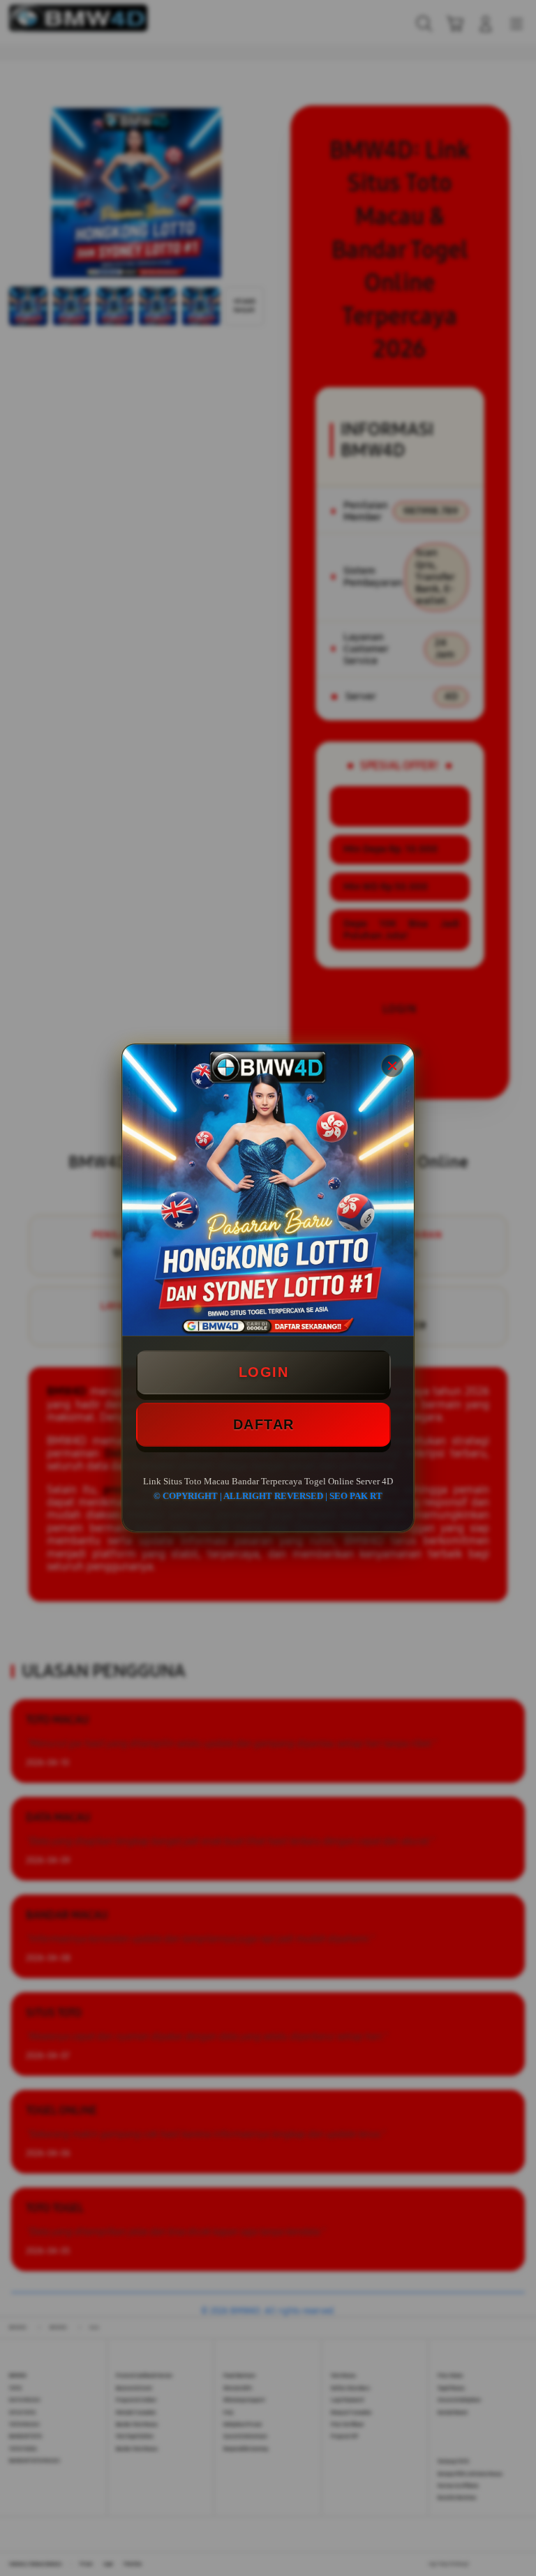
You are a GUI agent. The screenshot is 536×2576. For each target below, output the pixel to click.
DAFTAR (264, 1424)
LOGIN (264, 1372)
